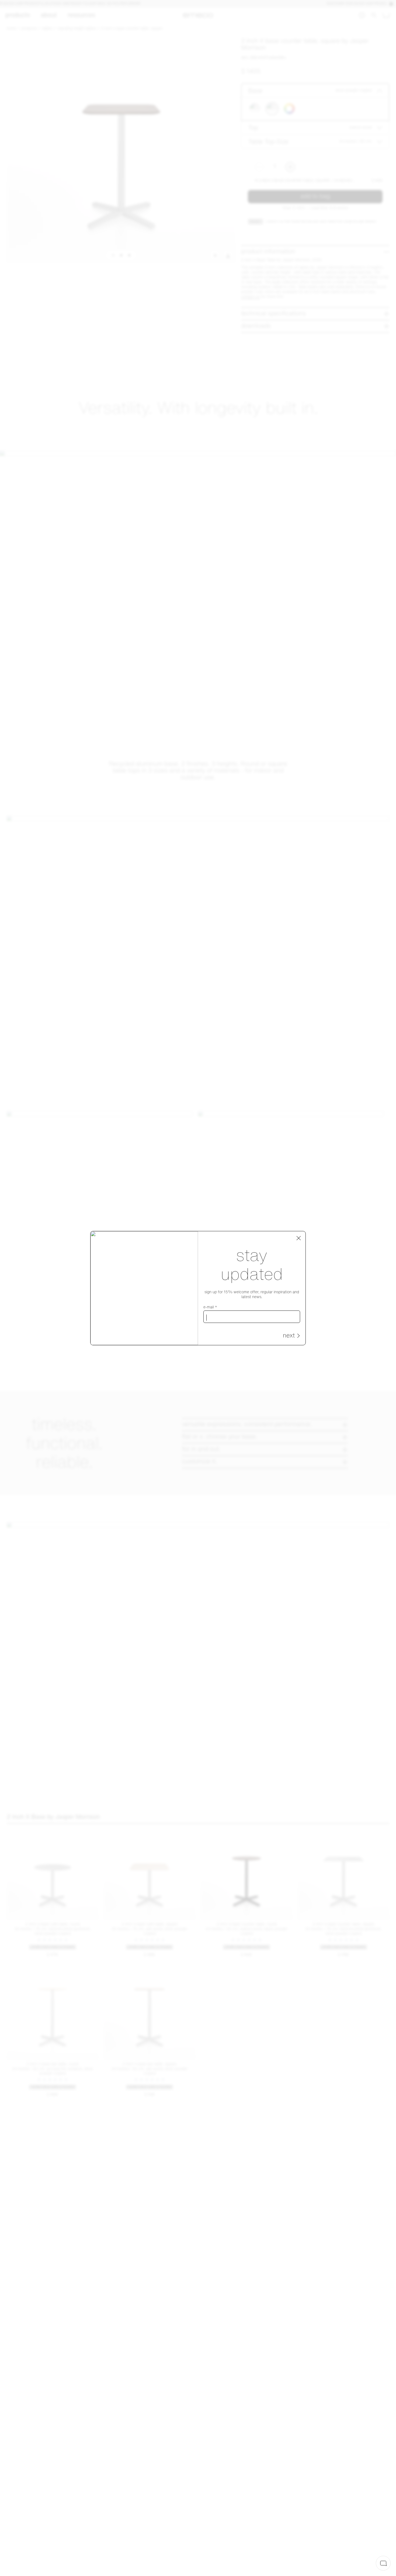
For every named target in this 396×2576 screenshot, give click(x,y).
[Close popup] (299, 1238)
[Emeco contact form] (383, 2563)
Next (289, 1336)
